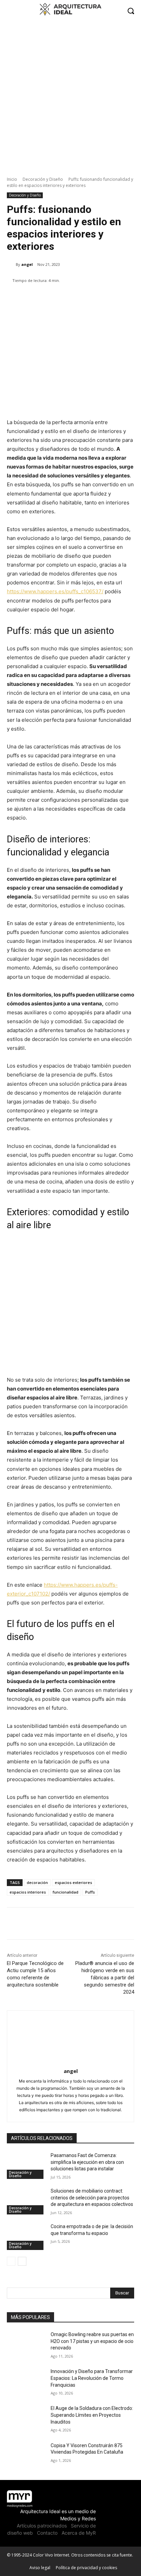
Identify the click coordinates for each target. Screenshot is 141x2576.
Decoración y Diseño (43, 179)
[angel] (11, 265)
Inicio (12, 179)
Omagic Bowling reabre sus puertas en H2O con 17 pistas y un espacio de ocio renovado (92, 2341)
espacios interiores (28, 1892)
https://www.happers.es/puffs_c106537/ (55, 591)
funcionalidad (66, 1892)
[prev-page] (11, 2261)
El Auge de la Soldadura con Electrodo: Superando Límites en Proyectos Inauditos (92, 2415)
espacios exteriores (73, 1882)
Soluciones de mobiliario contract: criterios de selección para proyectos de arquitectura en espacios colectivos (92, 2198)
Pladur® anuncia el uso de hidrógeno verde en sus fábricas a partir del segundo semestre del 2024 (105, 1978)
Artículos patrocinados (42, 2526)
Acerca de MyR (79, 2533)
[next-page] (22, 2261)
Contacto (47, 2533)
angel (27, 264)
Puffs (90, 1892)
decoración (37, 1882)
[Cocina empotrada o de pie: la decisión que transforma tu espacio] (26, 2237)
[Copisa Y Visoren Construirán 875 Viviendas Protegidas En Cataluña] (26, 2456)
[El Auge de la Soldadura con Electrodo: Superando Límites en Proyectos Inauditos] (26, 2418)
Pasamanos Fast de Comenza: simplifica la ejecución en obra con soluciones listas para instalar (87, 2162)
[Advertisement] (70, 95)
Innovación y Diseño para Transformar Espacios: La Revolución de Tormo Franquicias (92, 2378)
